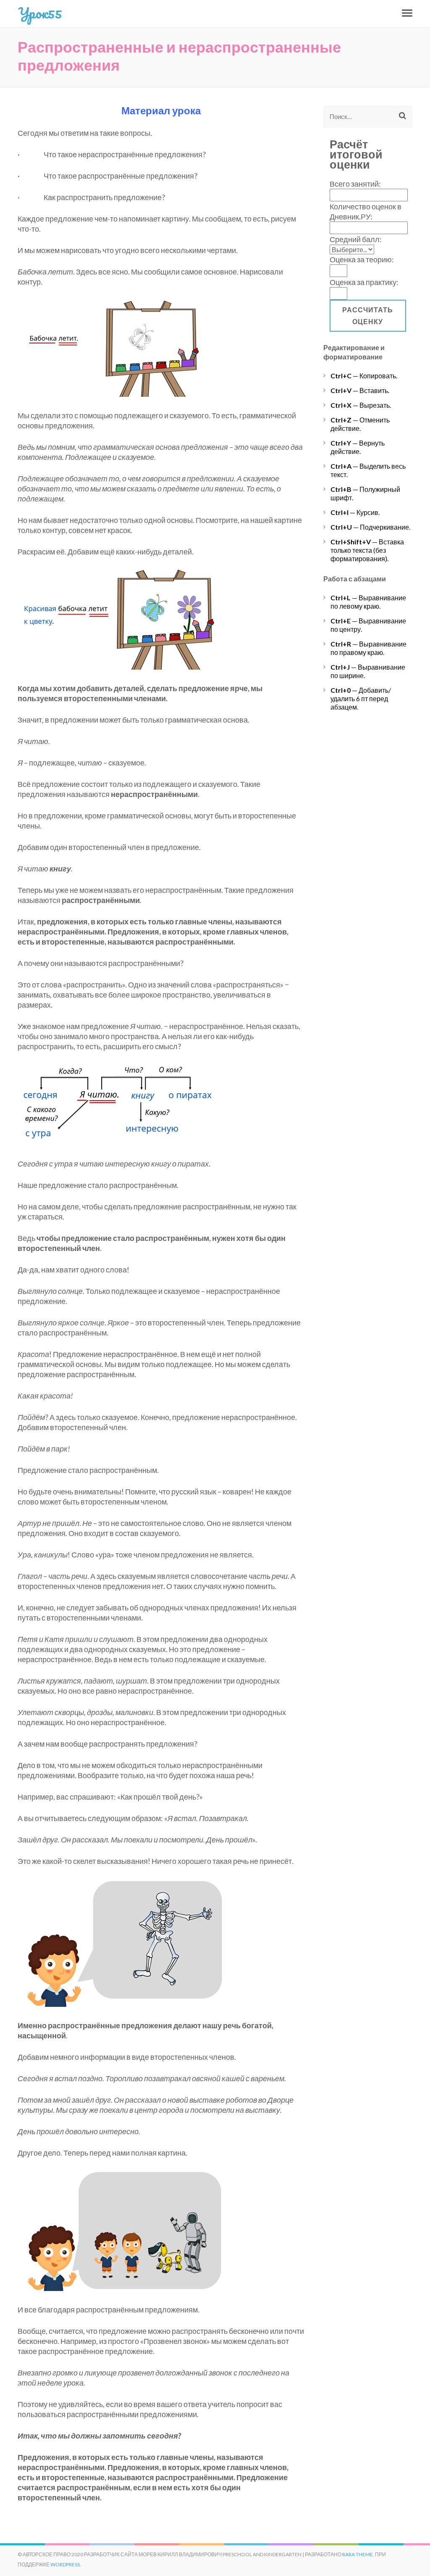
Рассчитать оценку (368, 315)
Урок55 (40, 13)
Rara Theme (358, 2554)
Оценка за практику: (364, 282)
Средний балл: (356, 239)
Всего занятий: (355, 184)
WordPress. (66, 2564)
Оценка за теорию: (362, 259)
